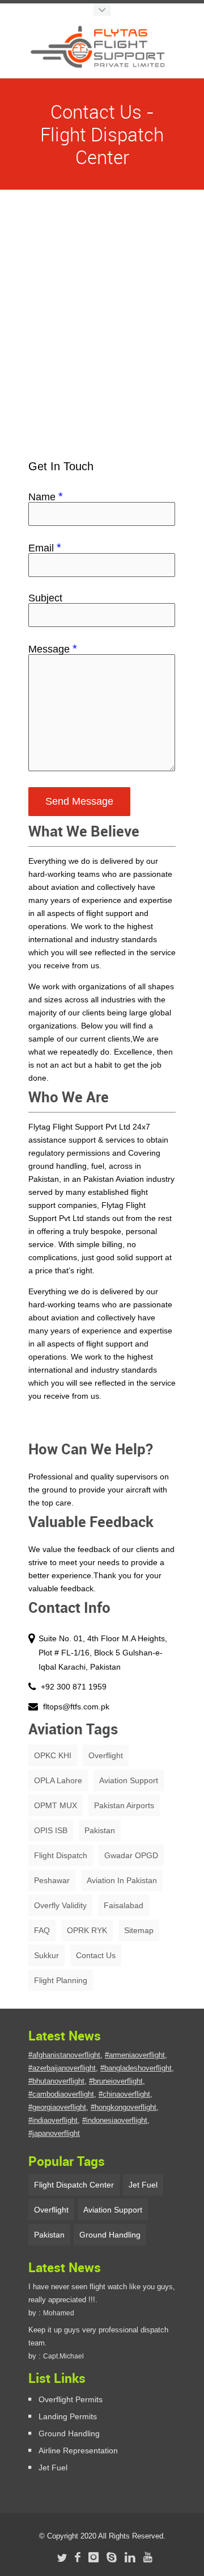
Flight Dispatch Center (74, 2185)
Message (53, 649)
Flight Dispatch (61, 1855)
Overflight (106, 1755)
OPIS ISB (51, 1830)
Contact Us (96, 1955)
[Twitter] (62, 2558)
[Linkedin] (130, 2557)
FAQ (42, 1930)
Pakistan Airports (124, 1805)
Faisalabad (124, 1905)
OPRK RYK (87, 1930)
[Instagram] (93, 2557)
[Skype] (112, 2557)
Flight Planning (61, 1980)
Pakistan (100, 1830)
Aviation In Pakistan (122, 1880)
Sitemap (139, 1930)
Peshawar (52, 1880)
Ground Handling (110, 2235)
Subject (45, 598)
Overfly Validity (60, 1905)
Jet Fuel (143, 2185)
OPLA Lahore (58, 1780)
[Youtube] (148, 2557)
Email (45, 547)
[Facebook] (78, 2557)
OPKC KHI (53, 1755)
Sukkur (46, 1955)
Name (46, 496)
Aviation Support (129, 1780)
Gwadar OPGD (131, 1855)
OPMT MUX (56, 1805)
